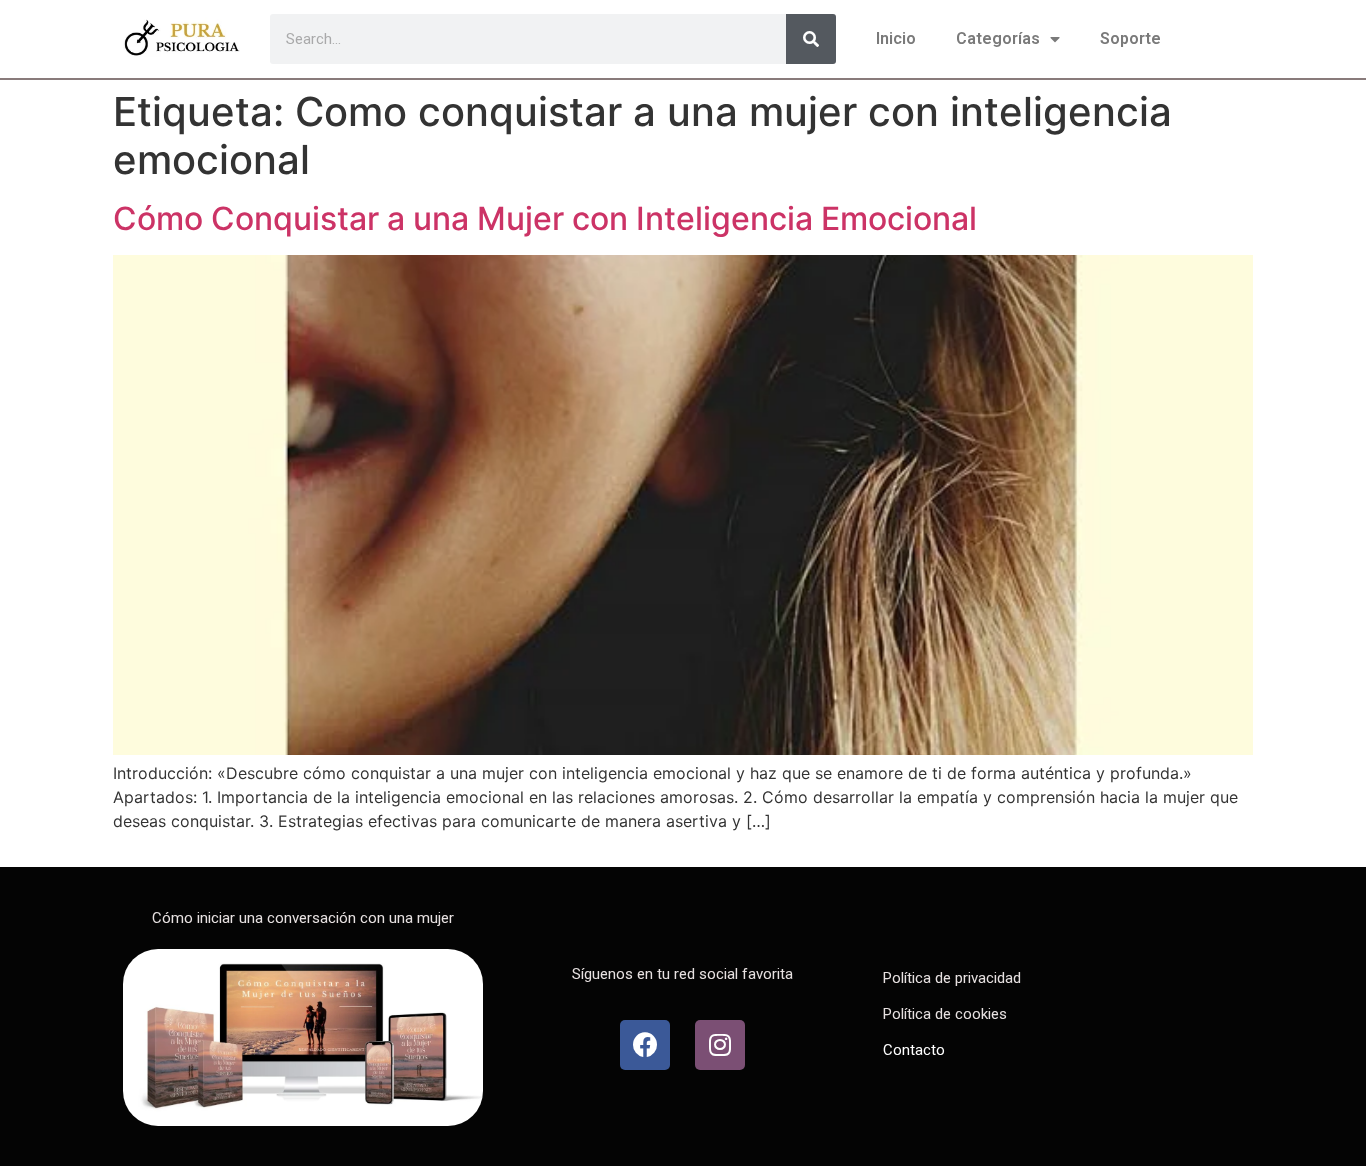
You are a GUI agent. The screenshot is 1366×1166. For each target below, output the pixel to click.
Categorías (998, 38)
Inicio (896, 38)
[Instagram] (720, 1045)
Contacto (914, 1050)
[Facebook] (645, 1045)
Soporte (1130, 38)
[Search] (811, 39)
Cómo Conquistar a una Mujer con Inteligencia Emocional (545, 218)
